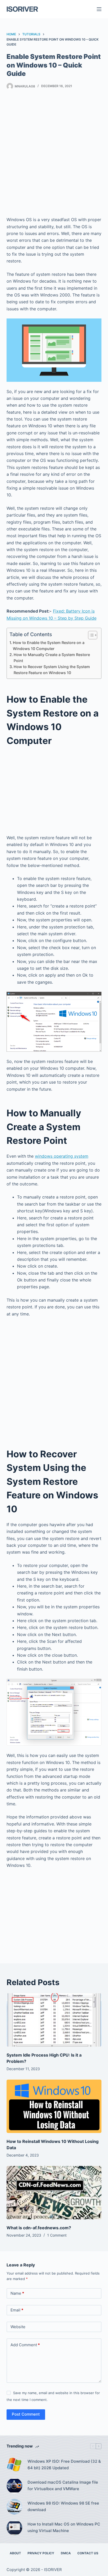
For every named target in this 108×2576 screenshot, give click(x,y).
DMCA (66, 2553)
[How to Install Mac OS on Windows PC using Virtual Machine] (14, 2528)
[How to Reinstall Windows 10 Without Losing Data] (54, 2106)
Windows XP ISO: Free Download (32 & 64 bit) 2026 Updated (64, 2465)
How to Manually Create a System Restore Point (52, 658)
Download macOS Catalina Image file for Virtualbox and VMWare (63, 2485)
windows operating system (62, 1156)
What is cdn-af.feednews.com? (39, 2228)
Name (17, 2293)
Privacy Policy (41, 2553)
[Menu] (99, 9)
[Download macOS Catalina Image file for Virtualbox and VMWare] (14, 2486)
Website (18, 2327)
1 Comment (57, 2235)
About (15, 2553)
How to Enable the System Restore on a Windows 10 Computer (49, 646)
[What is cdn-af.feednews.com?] (54, 2193)
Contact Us (88, 2553)
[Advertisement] (54, 154)
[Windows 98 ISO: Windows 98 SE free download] (14, 2507)
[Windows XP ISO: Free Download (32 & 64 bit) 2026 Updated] (14, 2465)
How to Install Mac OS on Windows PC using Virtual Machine (64, 2527)
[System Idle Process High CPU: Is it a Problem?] (54, 2020)
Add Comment (25, 2345)
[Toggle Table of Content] (90, 635)
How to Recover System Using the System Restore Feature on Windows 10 (52, 670)
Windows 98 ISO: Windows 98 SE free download (63, 2506)
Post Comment (26, 2414)
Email (17, 2310)
